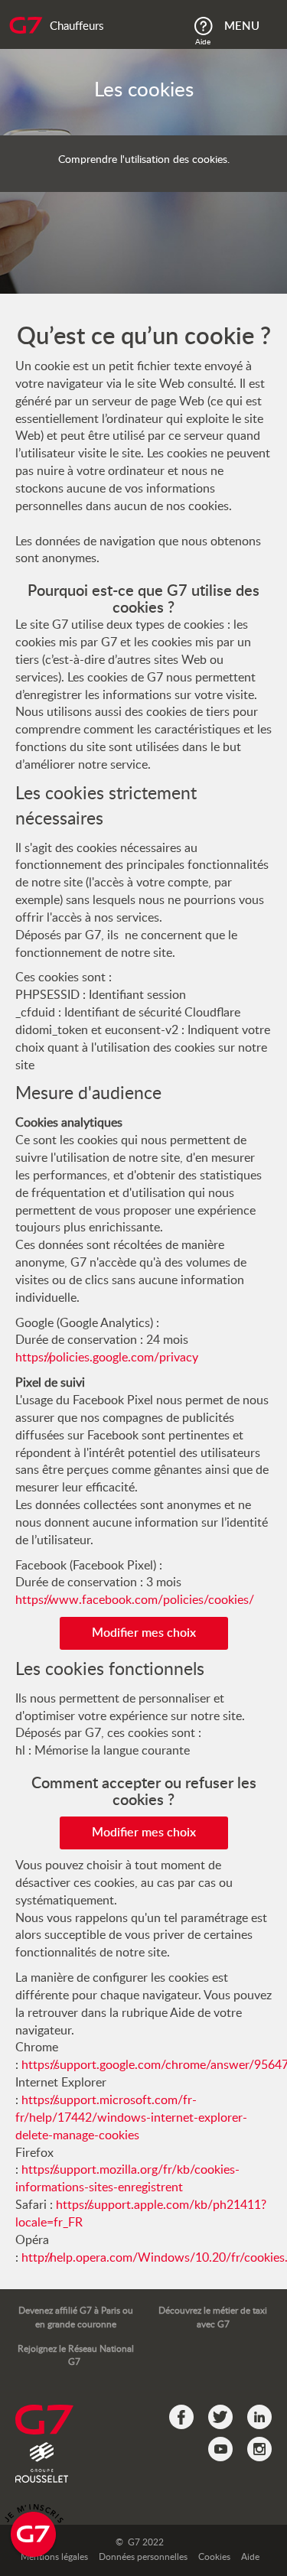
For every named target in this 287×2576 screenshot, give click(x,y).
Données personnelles (143, 2557)
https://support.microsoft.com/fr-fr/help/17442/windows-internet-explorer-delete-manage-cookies (131, 2118)
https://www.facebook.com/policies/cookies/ (135, 1600)
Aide (250, 2557)
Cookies (214, 2557)
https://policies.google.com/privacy (107, 1358)
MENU (242, 26)
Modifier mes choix (144, 1633)
